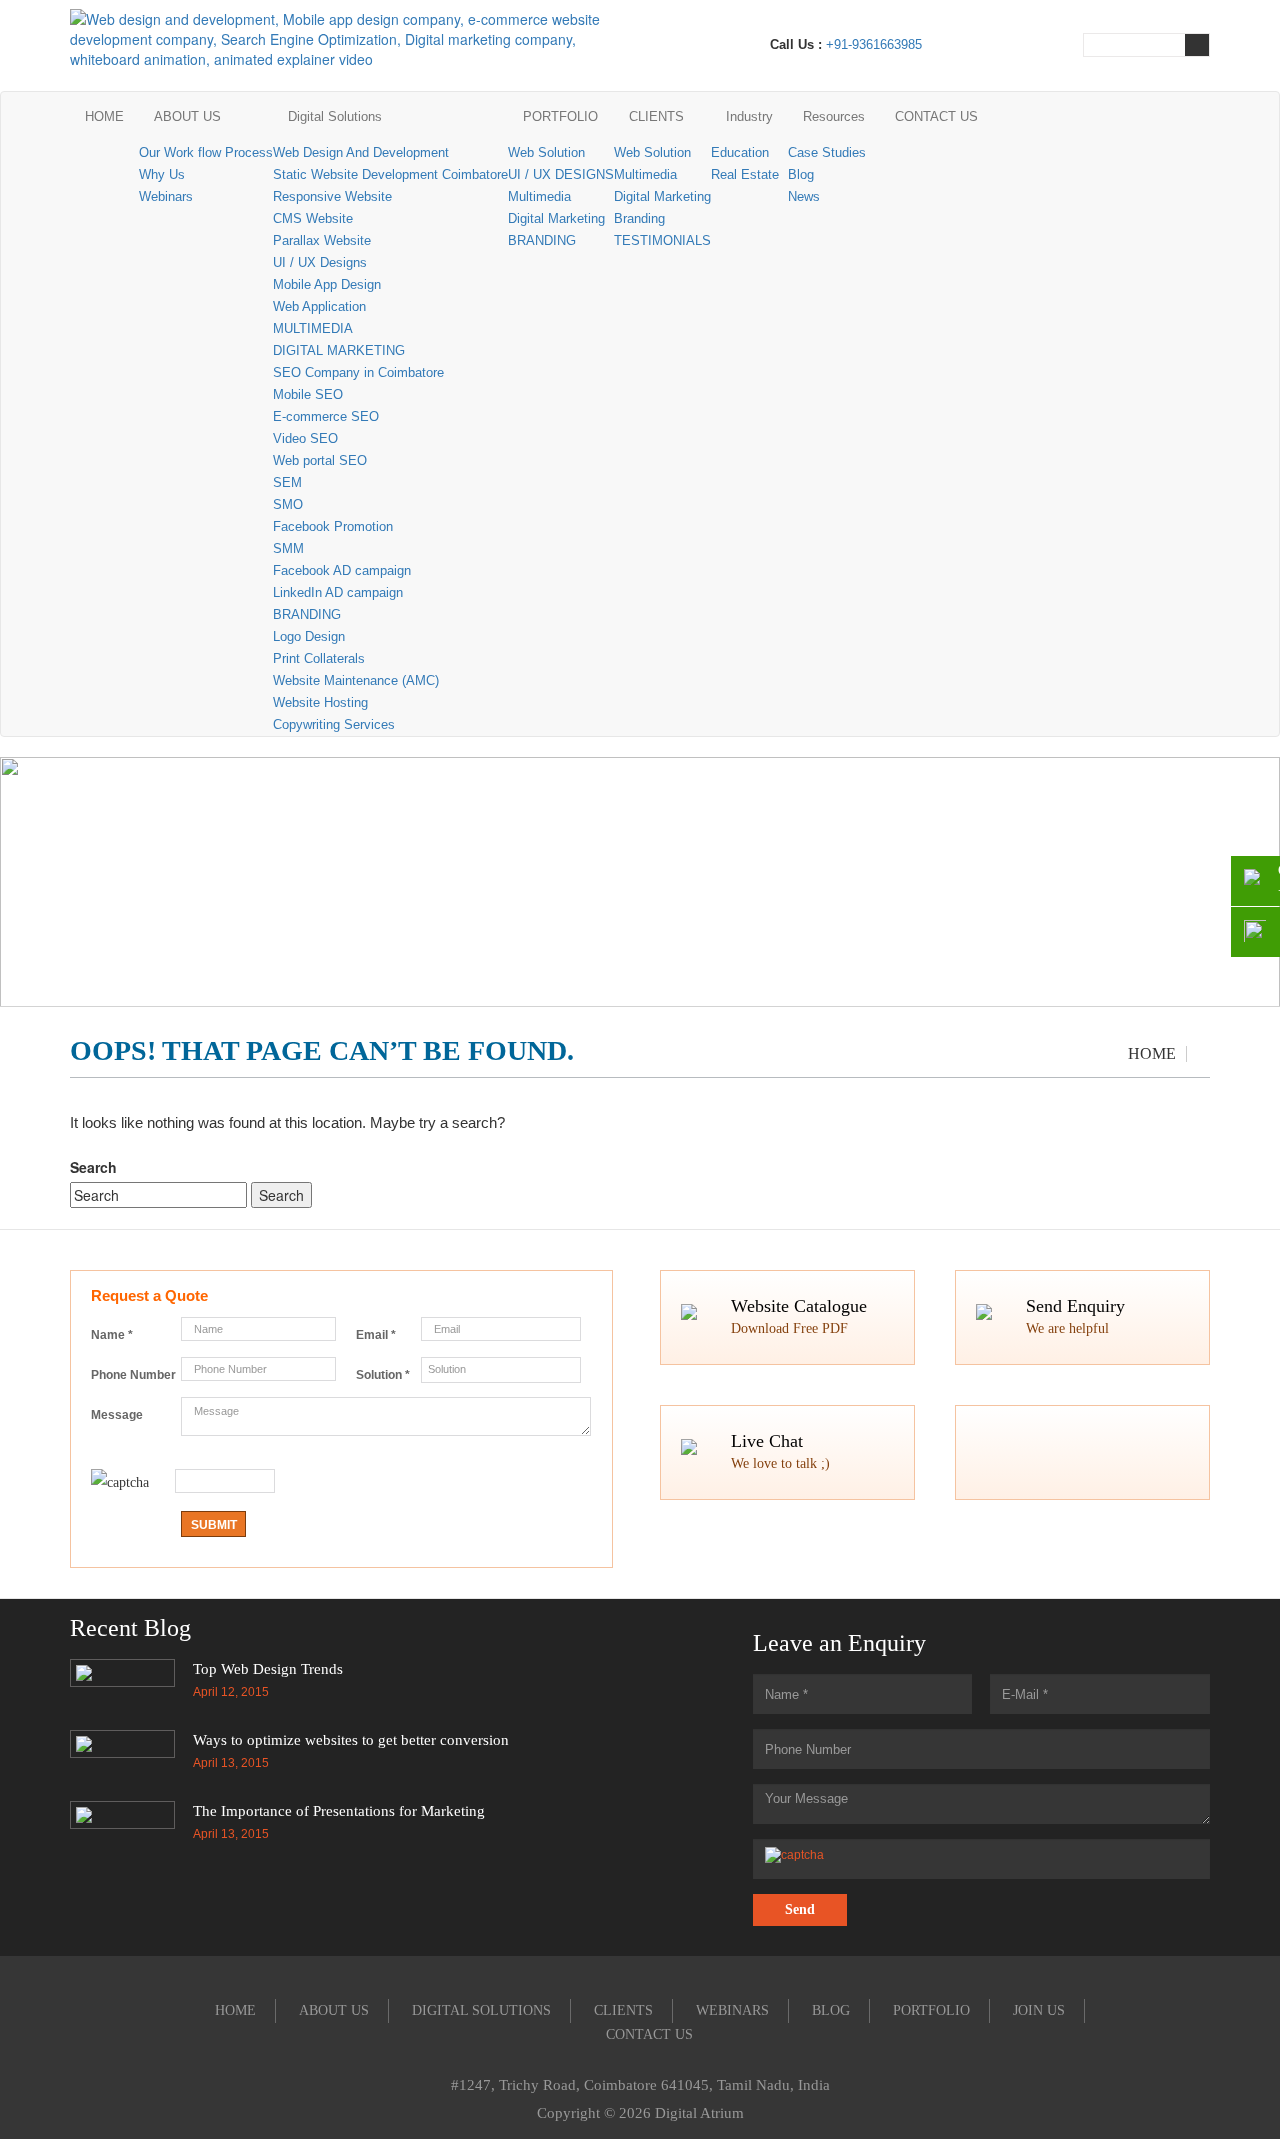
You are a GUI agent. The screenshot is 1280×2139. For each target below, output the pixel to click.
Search (93, 1167)
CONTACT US (936, 116)
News (804, 196)
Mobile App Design (327, 284)
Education (740, 152)
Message (117, 1415)
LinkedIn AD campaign (338, 592)
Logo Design (309, 636)
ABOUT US (187, 116)
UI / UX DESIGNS (561, 174)
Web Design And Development (361, 152)
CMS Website (313, 218)
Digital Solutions (335, 116)
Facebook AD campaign (342, 570)
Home (1152, 1053)
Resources (834, 116)
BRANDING (307, 614)
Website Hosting (320, 702)
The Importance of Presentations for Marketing (339, 1811)
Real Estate (745, 174)
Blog (801, 174)
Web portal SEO (320, 460)
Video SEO (305, 438)
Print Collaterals (319, 658)
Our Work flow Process (206, 152)
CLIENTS (656, 116)
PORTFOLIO (560, 116)
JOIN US (1039, 2010)
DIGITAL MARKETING (339, 350)
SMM (288, 548)
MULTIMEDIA (313, 328)
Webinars (166, 196)
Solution (383, 1375)
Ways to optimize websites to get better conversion (351, 1740)
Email (376, 1335)
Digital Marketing (556, 218)
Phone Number (133, 1375)
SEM (287, 482)
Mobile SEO (308, 394)
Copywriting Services (334, 724)
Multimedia (539, 196)
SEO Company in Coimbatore (358, 372)
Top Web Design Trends (268, 1669)
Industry (749, 116)
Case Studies (827, 152)
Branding (639, 218)
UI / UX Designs (320, 262)
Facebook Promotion (333, 526)
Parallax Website (322, 240)
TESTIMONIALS (662, 240)
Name (112, 1335)
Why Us (162, 174)
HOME (104, 116)
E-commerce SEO (326, 416)
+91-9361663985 (874, 44)
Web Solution (546, 152)
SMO (288, 504)
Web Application (319, 306)
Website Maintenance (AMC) (356, 680)
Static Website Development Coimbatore (390, 174)
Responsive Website (332, 196)
